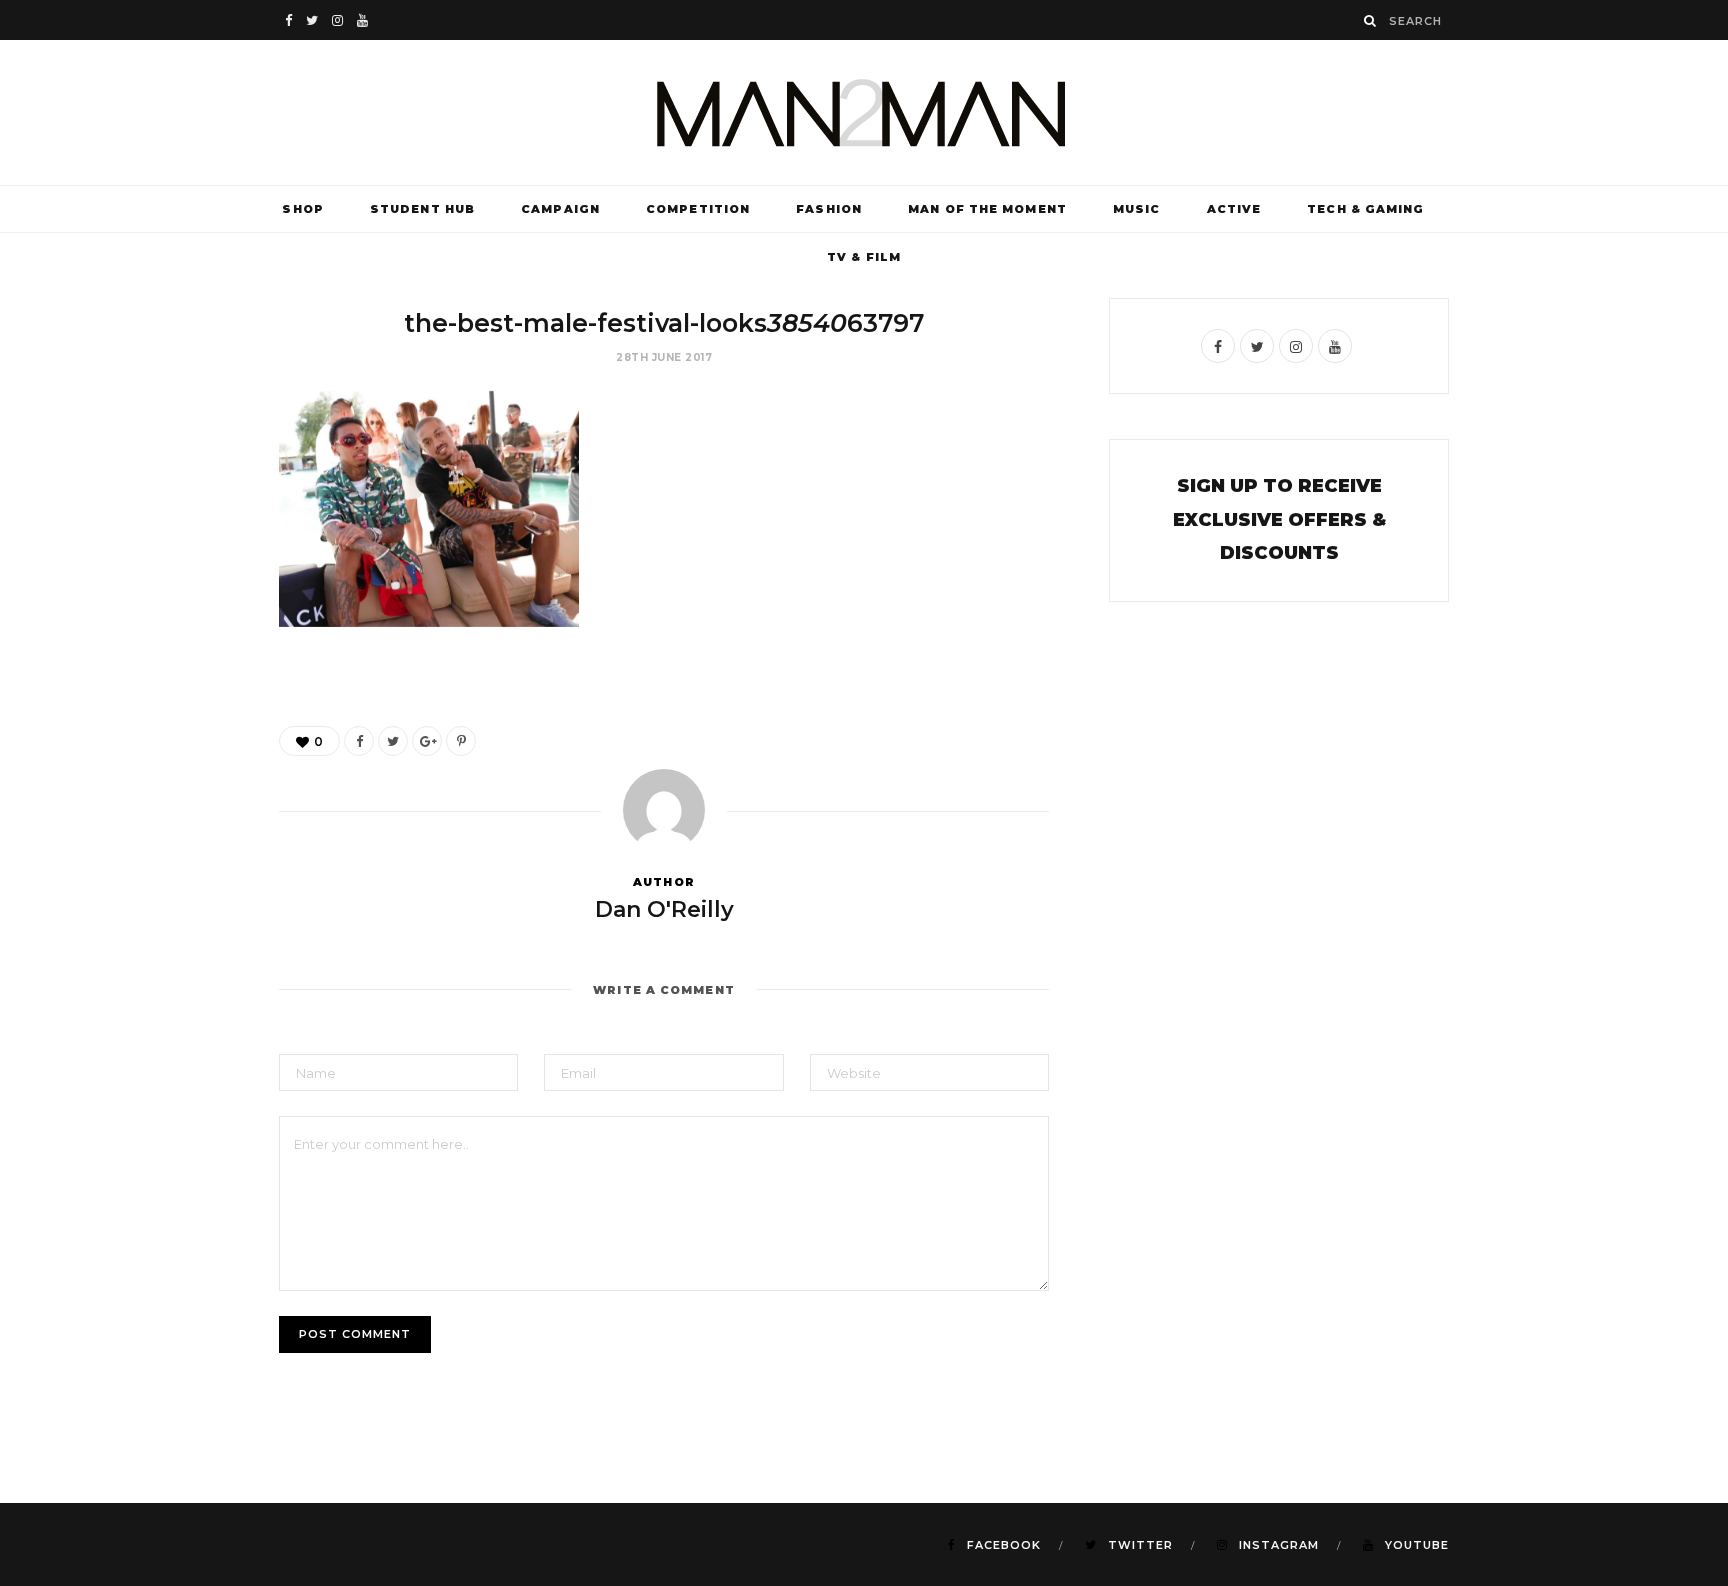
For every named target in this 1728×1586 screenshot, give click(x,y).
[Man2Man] (864, 112)
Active (1234, 209)
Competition (698, 209)
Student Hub (422, 209)
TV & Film (864, 257)
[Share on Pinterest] (461, 741)
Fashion (829, 209)
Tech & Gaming (1365, 209)
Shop (302, 209)
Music (1137, 209)
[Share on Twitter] (393, 741)
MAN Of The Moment (987, 209)
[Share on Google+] (427, 741)
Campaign (560, 209)
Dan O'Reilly (664, 909)
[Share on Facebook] (359, 741)
